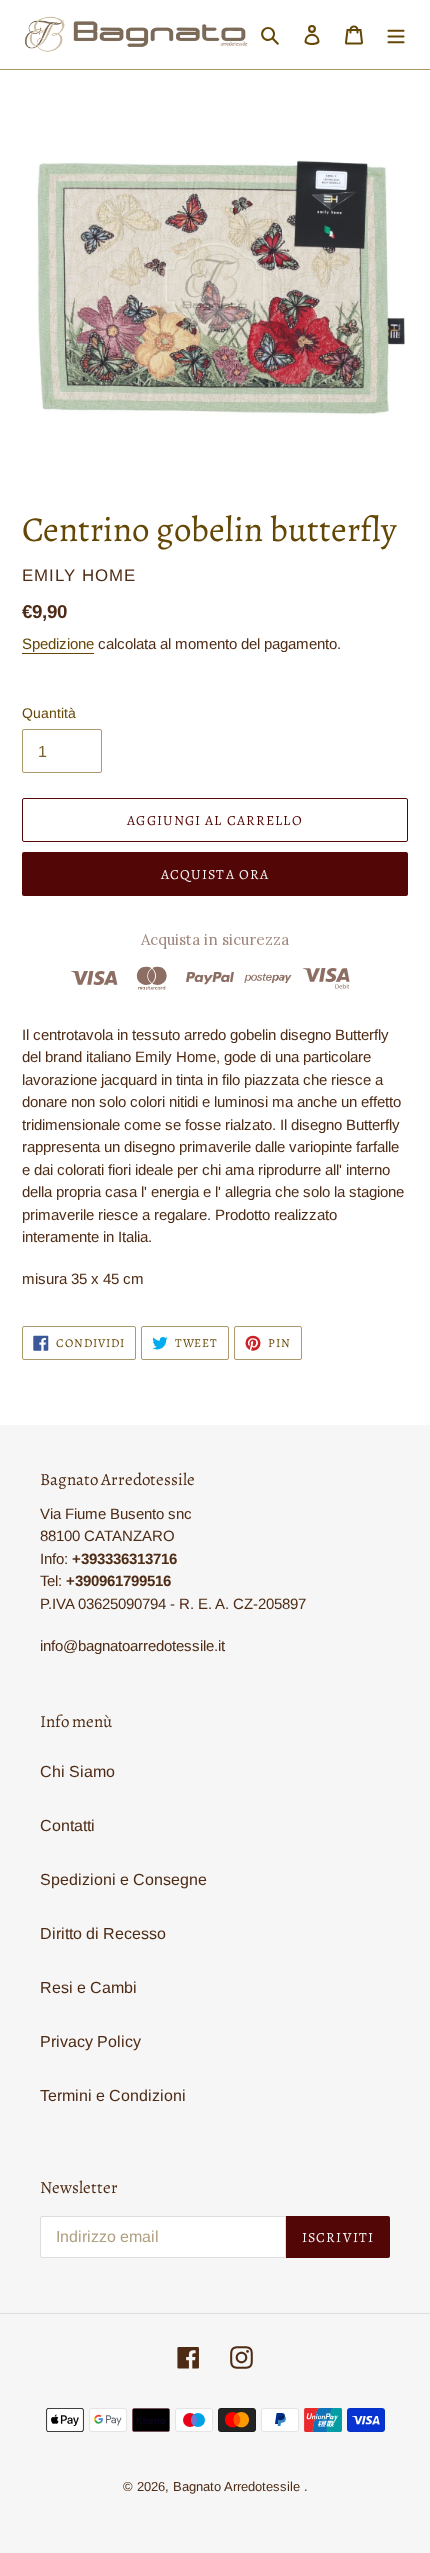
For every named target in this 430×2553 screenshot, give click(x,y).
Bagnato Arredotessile (236, 2486)
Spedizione (58, 643)
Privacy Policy (90, 2041)
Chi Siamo (77, 1771)
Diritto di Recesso (103, 1933)
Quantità (49, 713)
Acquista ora (215, 874)
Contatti (67, 1825)
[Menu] (396, 35)
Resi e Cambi (88, 1987)
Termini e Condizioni (113, 2095)
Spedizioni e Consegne (123, 1879)
